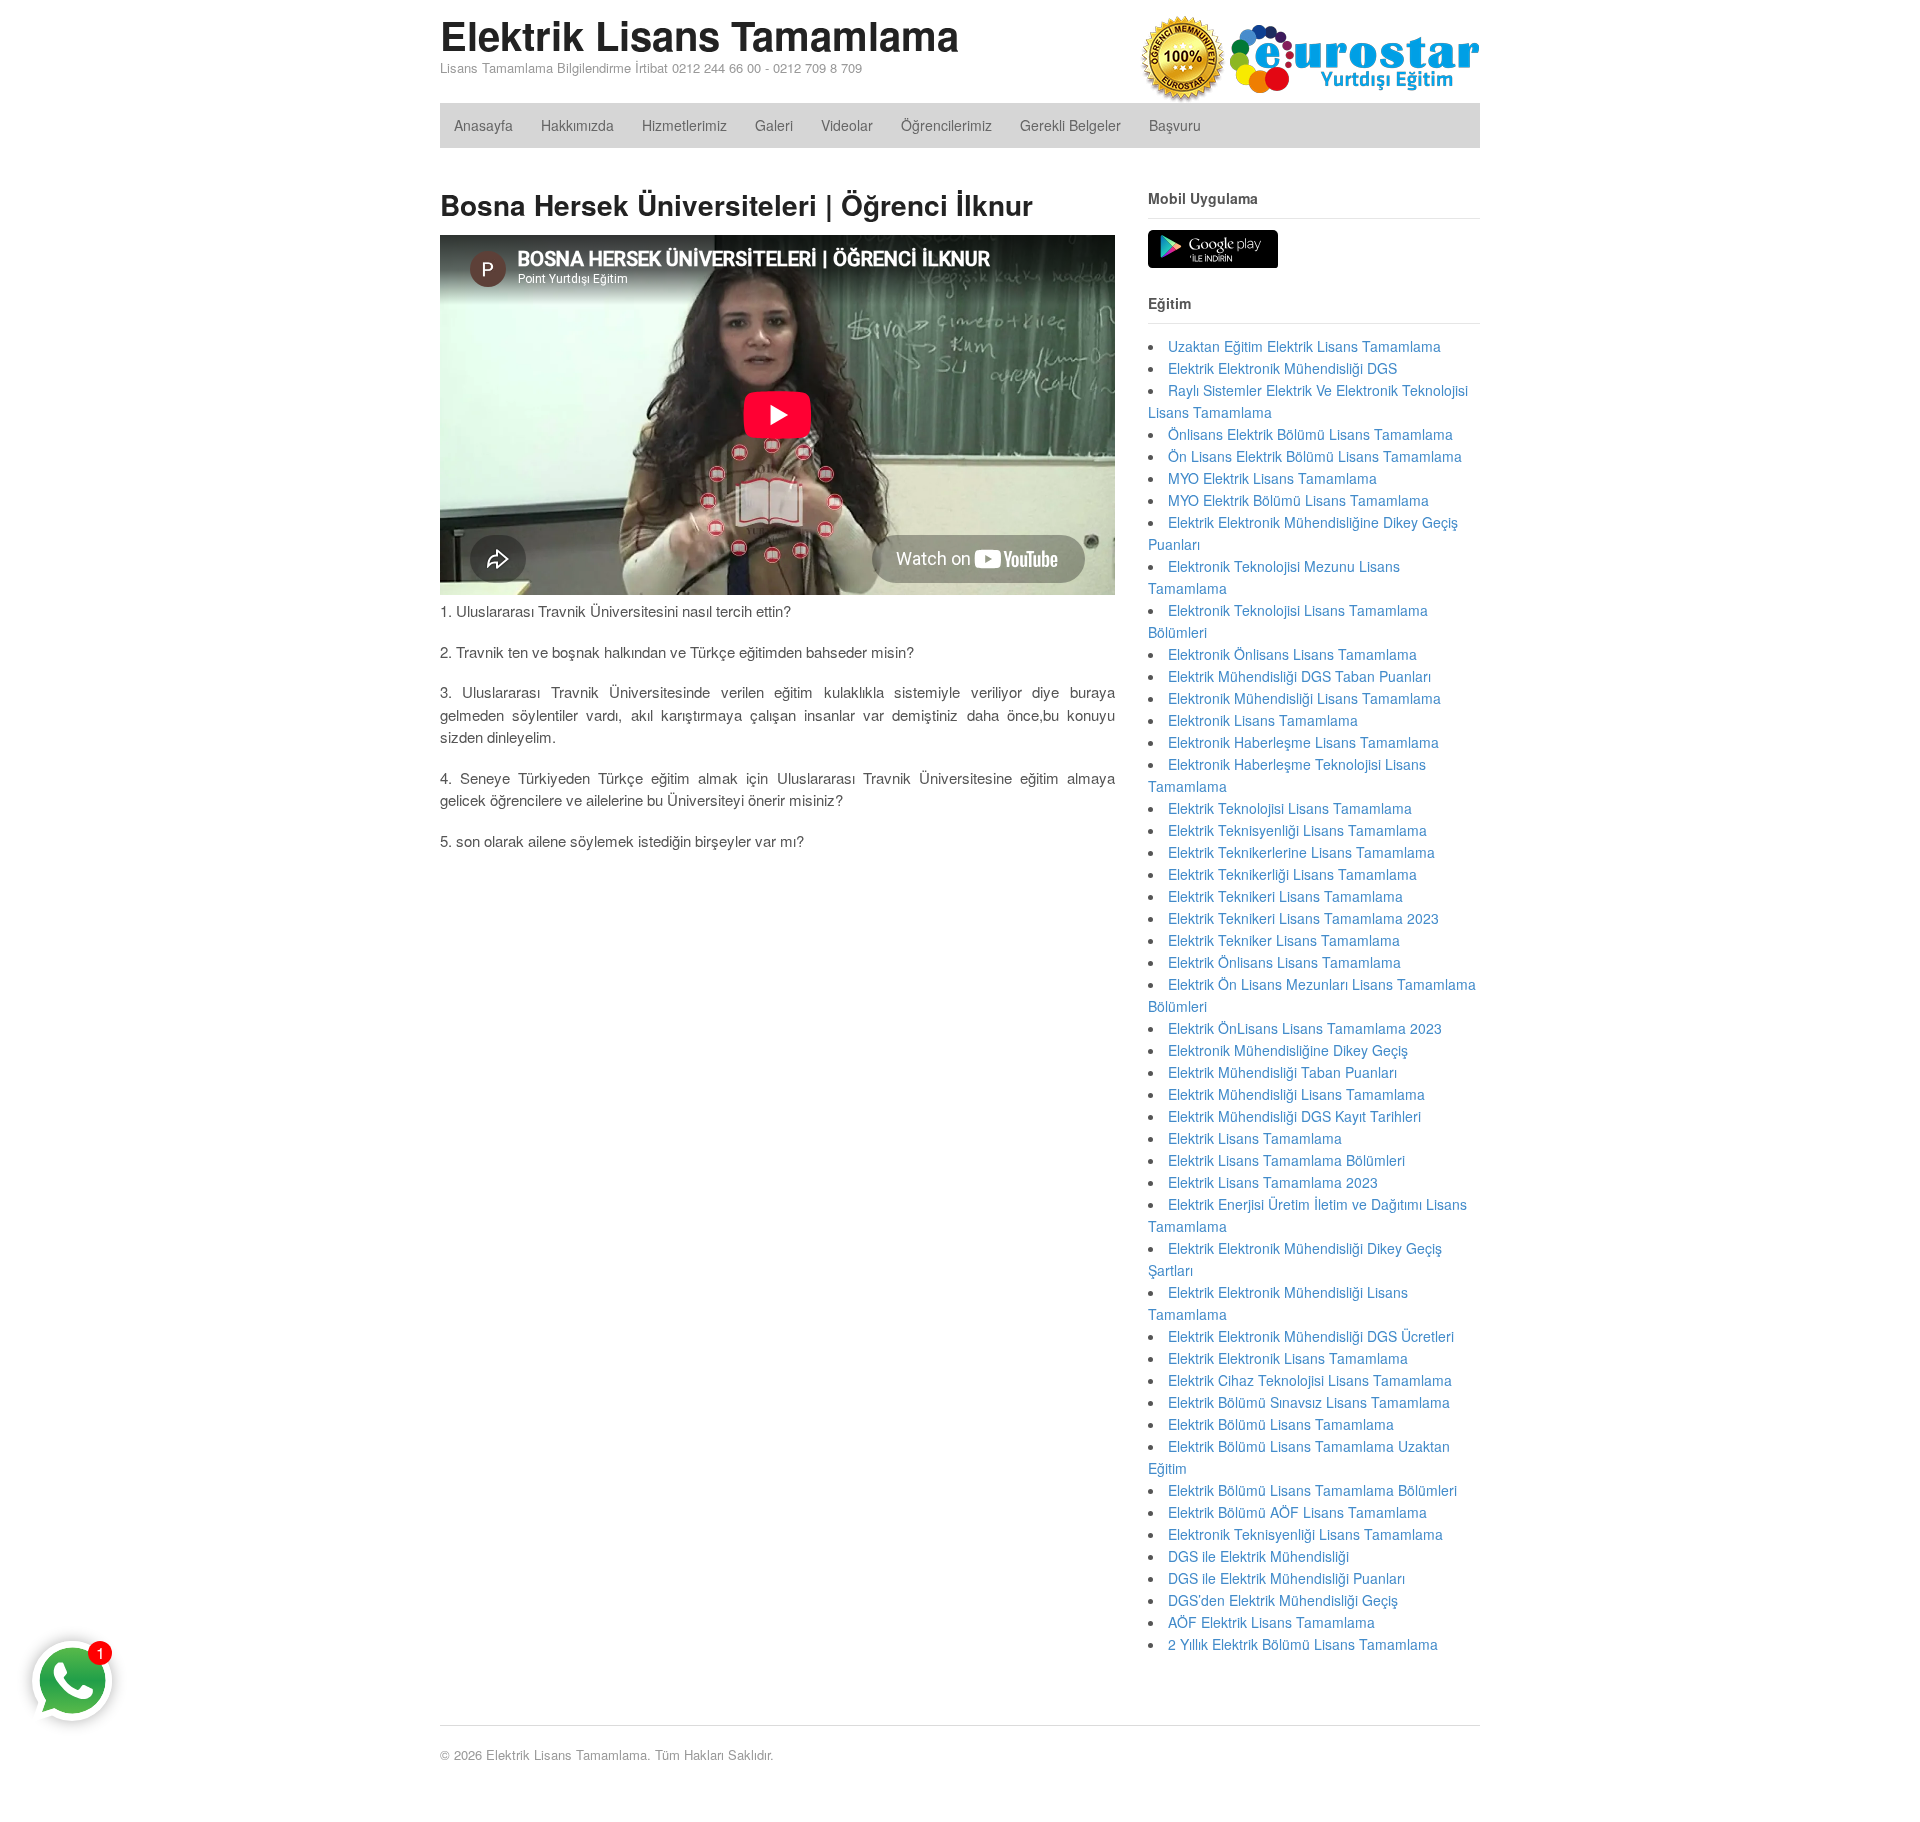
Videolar (847, 125)
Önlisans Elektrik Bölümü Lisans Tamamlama (1310, 434)
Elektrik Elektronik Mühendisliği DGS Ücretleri (1311, 1336)
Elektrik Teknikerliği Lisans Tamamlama (1292, 874)
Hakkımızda (577, 125)
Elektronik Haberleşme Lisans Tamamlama (1303, 742)
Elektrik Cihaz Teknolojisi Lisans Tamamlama (1310, 1380)
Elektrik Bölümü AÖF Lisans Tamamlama (1297, 1512)
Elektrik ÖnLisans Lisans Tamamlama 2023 (1305, 1028)
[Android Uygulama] (1213, 250)
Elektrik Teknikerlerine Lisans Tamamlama (1301, 852)
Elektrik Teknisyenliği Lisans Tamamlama (1297, 830)
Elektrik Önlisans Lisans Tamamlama (1284, 962)
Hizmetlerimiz (684, 125)
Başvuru (1175, 125)
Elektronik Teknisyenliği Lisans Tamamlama (1305, 1534)
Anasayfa (483, 125)
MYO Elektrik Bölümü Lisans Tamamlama (1298, 500)
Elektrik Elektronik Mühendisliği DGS (1282, 368)
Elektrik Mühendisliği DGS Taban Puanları (1299, 676)
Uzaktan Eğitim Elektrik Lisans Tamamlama (1304, 346)
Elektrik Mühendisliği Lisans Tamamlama (1296, 1094)
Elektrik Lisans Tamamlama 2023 (1273, 1182)
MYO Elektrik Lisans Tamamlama (1272, 478)
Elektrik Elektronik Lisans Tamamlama (1288, 1358)
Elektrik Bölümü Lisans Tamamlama (1281, 1424)
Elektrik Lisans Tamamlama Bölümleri (1286, 1160)
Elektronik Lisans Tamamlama (1263, 720)
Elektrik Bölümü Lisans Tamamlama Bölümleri (1312, 1490)
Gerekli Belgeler (1070, 125)
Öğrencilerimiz (946, 125)
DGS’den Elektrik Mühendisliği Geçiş (1283, 1600)
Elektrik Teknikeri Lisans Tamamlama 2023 (1303, 918)
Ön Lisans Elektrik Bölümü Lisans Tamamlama (1315, 456)
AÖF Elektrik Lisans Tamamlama (1271, 1622)
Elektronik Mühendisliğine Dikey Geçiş (1288, 1050)
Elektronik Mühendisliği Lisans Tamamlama (1304, 698)
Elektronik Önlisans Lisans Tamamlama (1292, 654)
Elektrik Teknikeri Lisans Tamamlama (1285, 896)
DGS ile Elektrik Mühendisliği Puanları (1286, 1578)
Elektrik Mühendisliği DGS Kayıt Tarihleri (1294, 1116)
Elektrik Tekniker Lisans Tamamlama (1284, 940)
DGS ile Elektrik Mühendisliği (1258, 1556)
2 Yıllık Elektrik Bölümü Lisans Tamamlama (1303, 1644)
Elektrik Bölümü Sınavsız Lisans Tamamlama (1309, 1402)
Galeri (774, 125)
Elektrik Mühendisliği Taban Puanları (1282, 1072)
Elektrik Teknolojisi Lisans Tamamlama (1290, 808)
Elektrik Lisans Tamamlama (699, 34)
